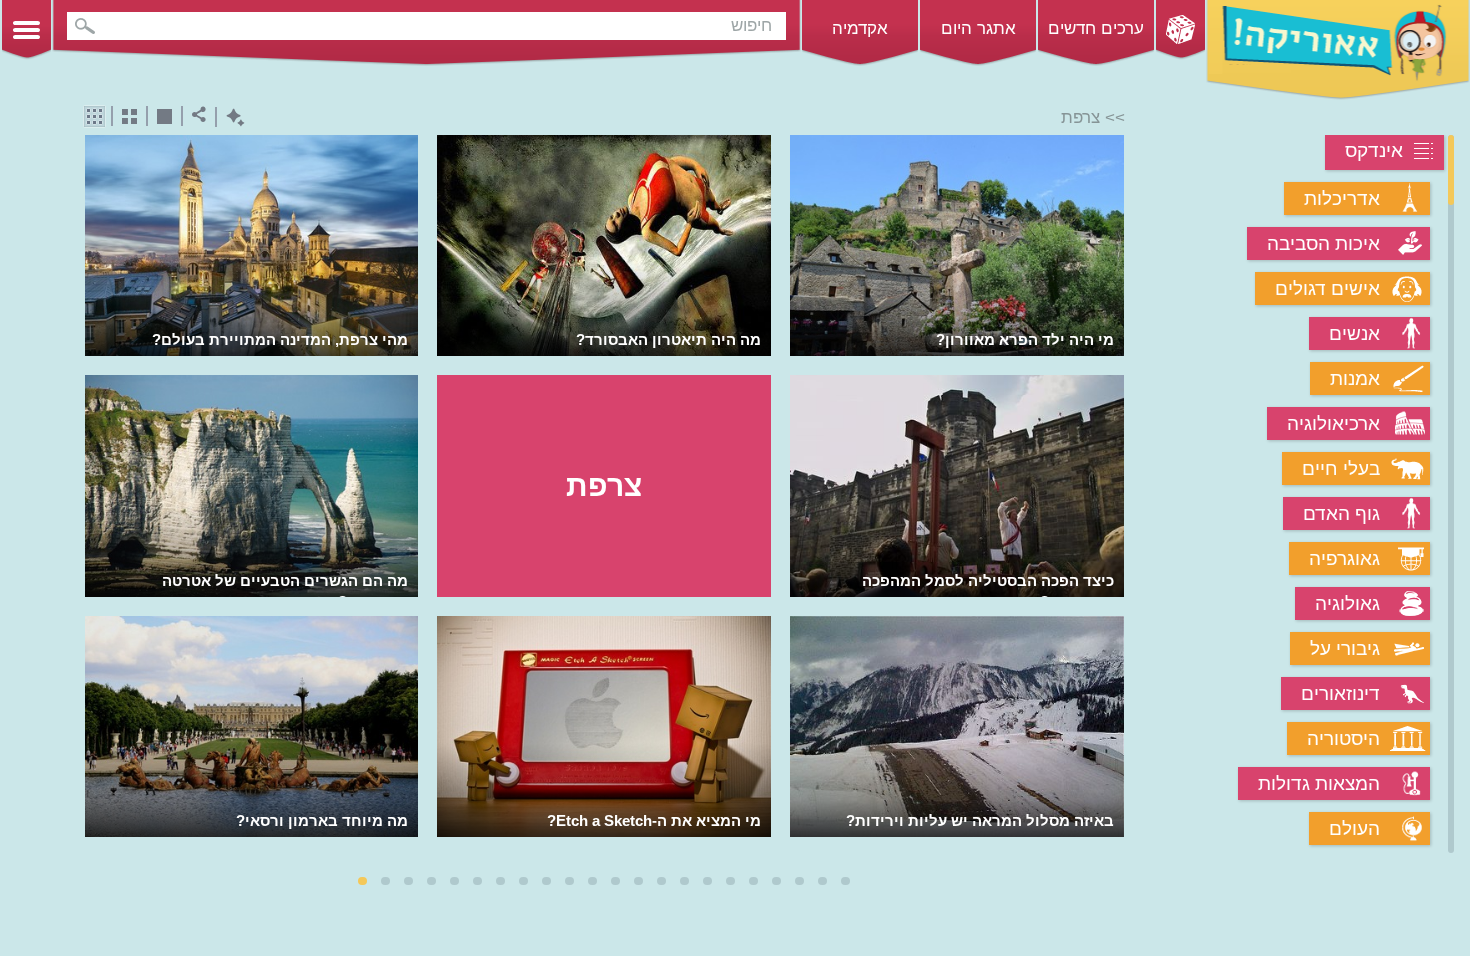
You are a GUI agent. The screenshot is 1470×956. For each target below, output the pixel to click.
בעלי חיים (1341, 468)
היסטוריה (1343, 738)
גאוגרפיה (1344, 558)
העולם (1354, 828)
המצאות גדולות (1319, 783)
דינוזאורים (1340, 693)
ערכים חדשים (1096, 28)
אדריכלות (1342, 198)
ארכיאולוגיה (1333, 423)
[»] (1110, 495)
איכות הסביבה (1323, 243)
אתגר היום (978, 28)
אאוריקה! (1338, 50)
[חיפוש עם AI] (230, 117)
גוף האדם (1341, 513)
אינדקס (1374, 150)
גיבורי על (1345, 648)
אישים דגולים (1327, 288)
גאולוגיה (1347, 603)
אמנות (1355, 378)
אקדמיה (860, 28)
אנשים (1354, 333)
